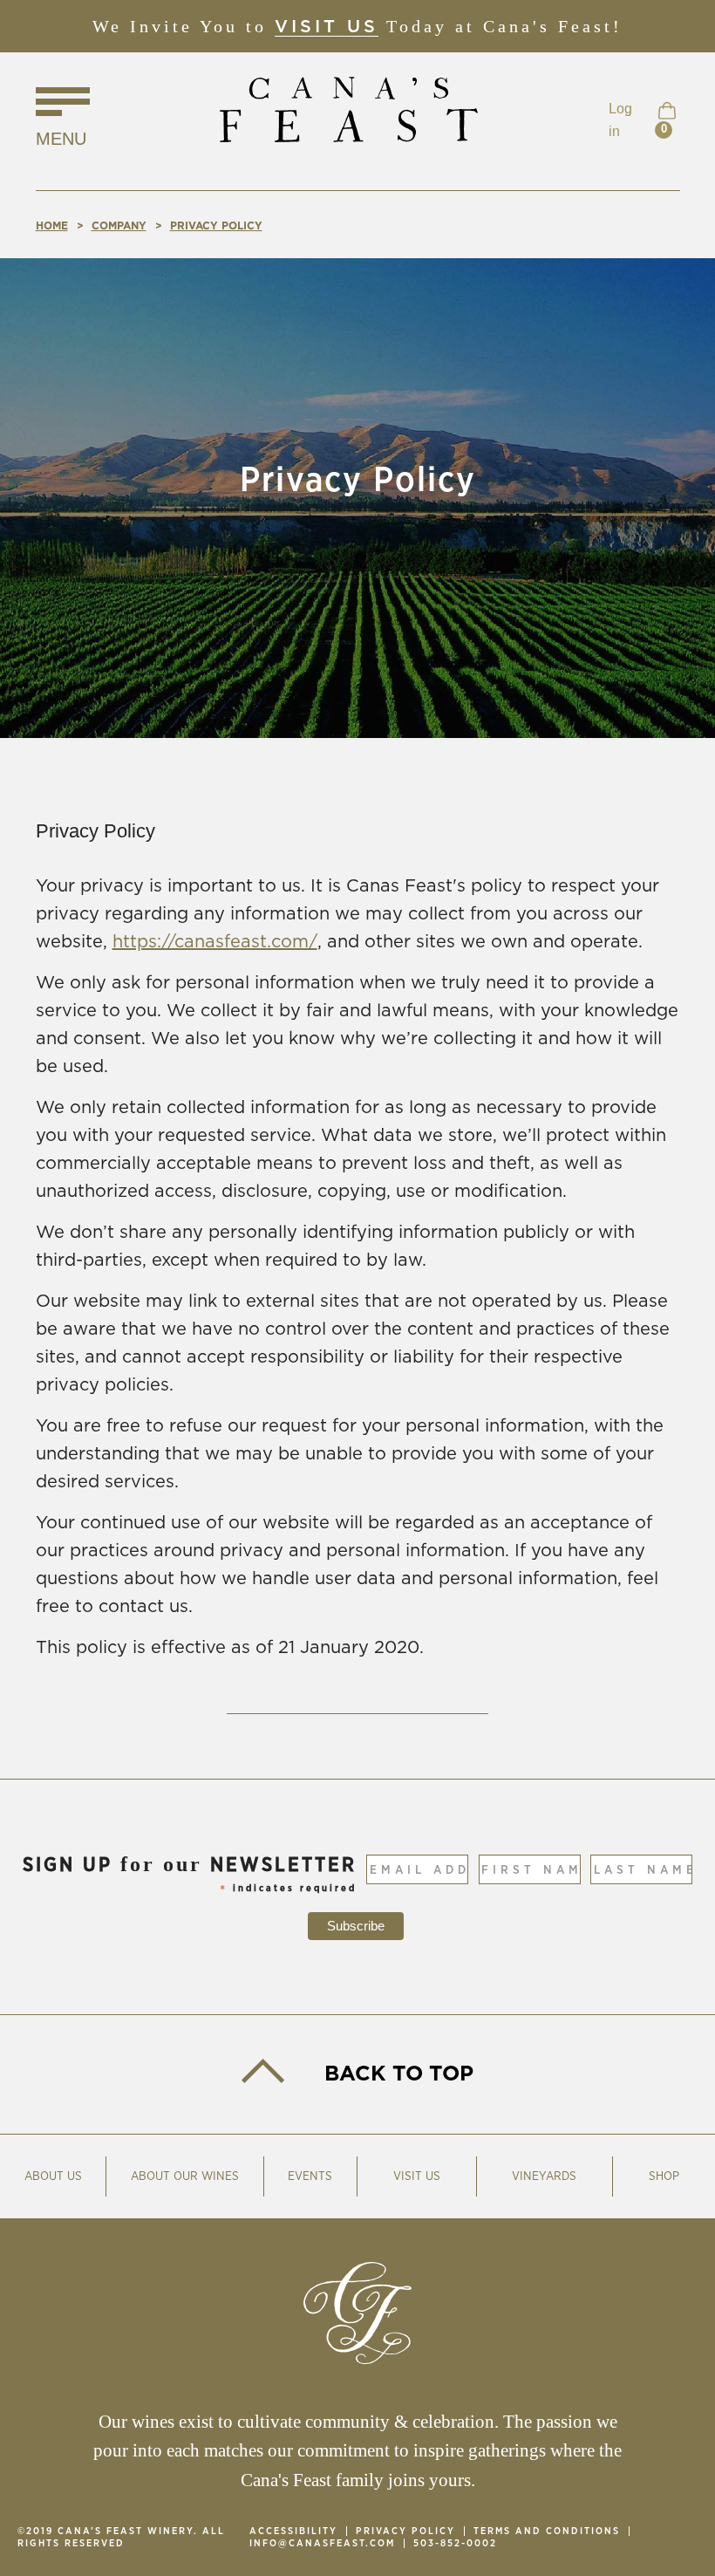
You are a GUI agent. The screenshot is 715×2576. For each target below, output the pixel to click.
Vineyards (544, 2176)
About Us (53, 2176)
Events (310, 2176)
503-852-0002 (455, 2543)
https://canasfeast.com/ (215, 942)
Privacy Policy (405, 2531)
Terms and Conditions (547, 2531)
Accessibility (293, 2531)
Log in (620, 120)
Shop (664, 2176)
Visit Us (327, 27)
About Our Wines (185, 2176)
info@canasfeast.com (322, 2543)
